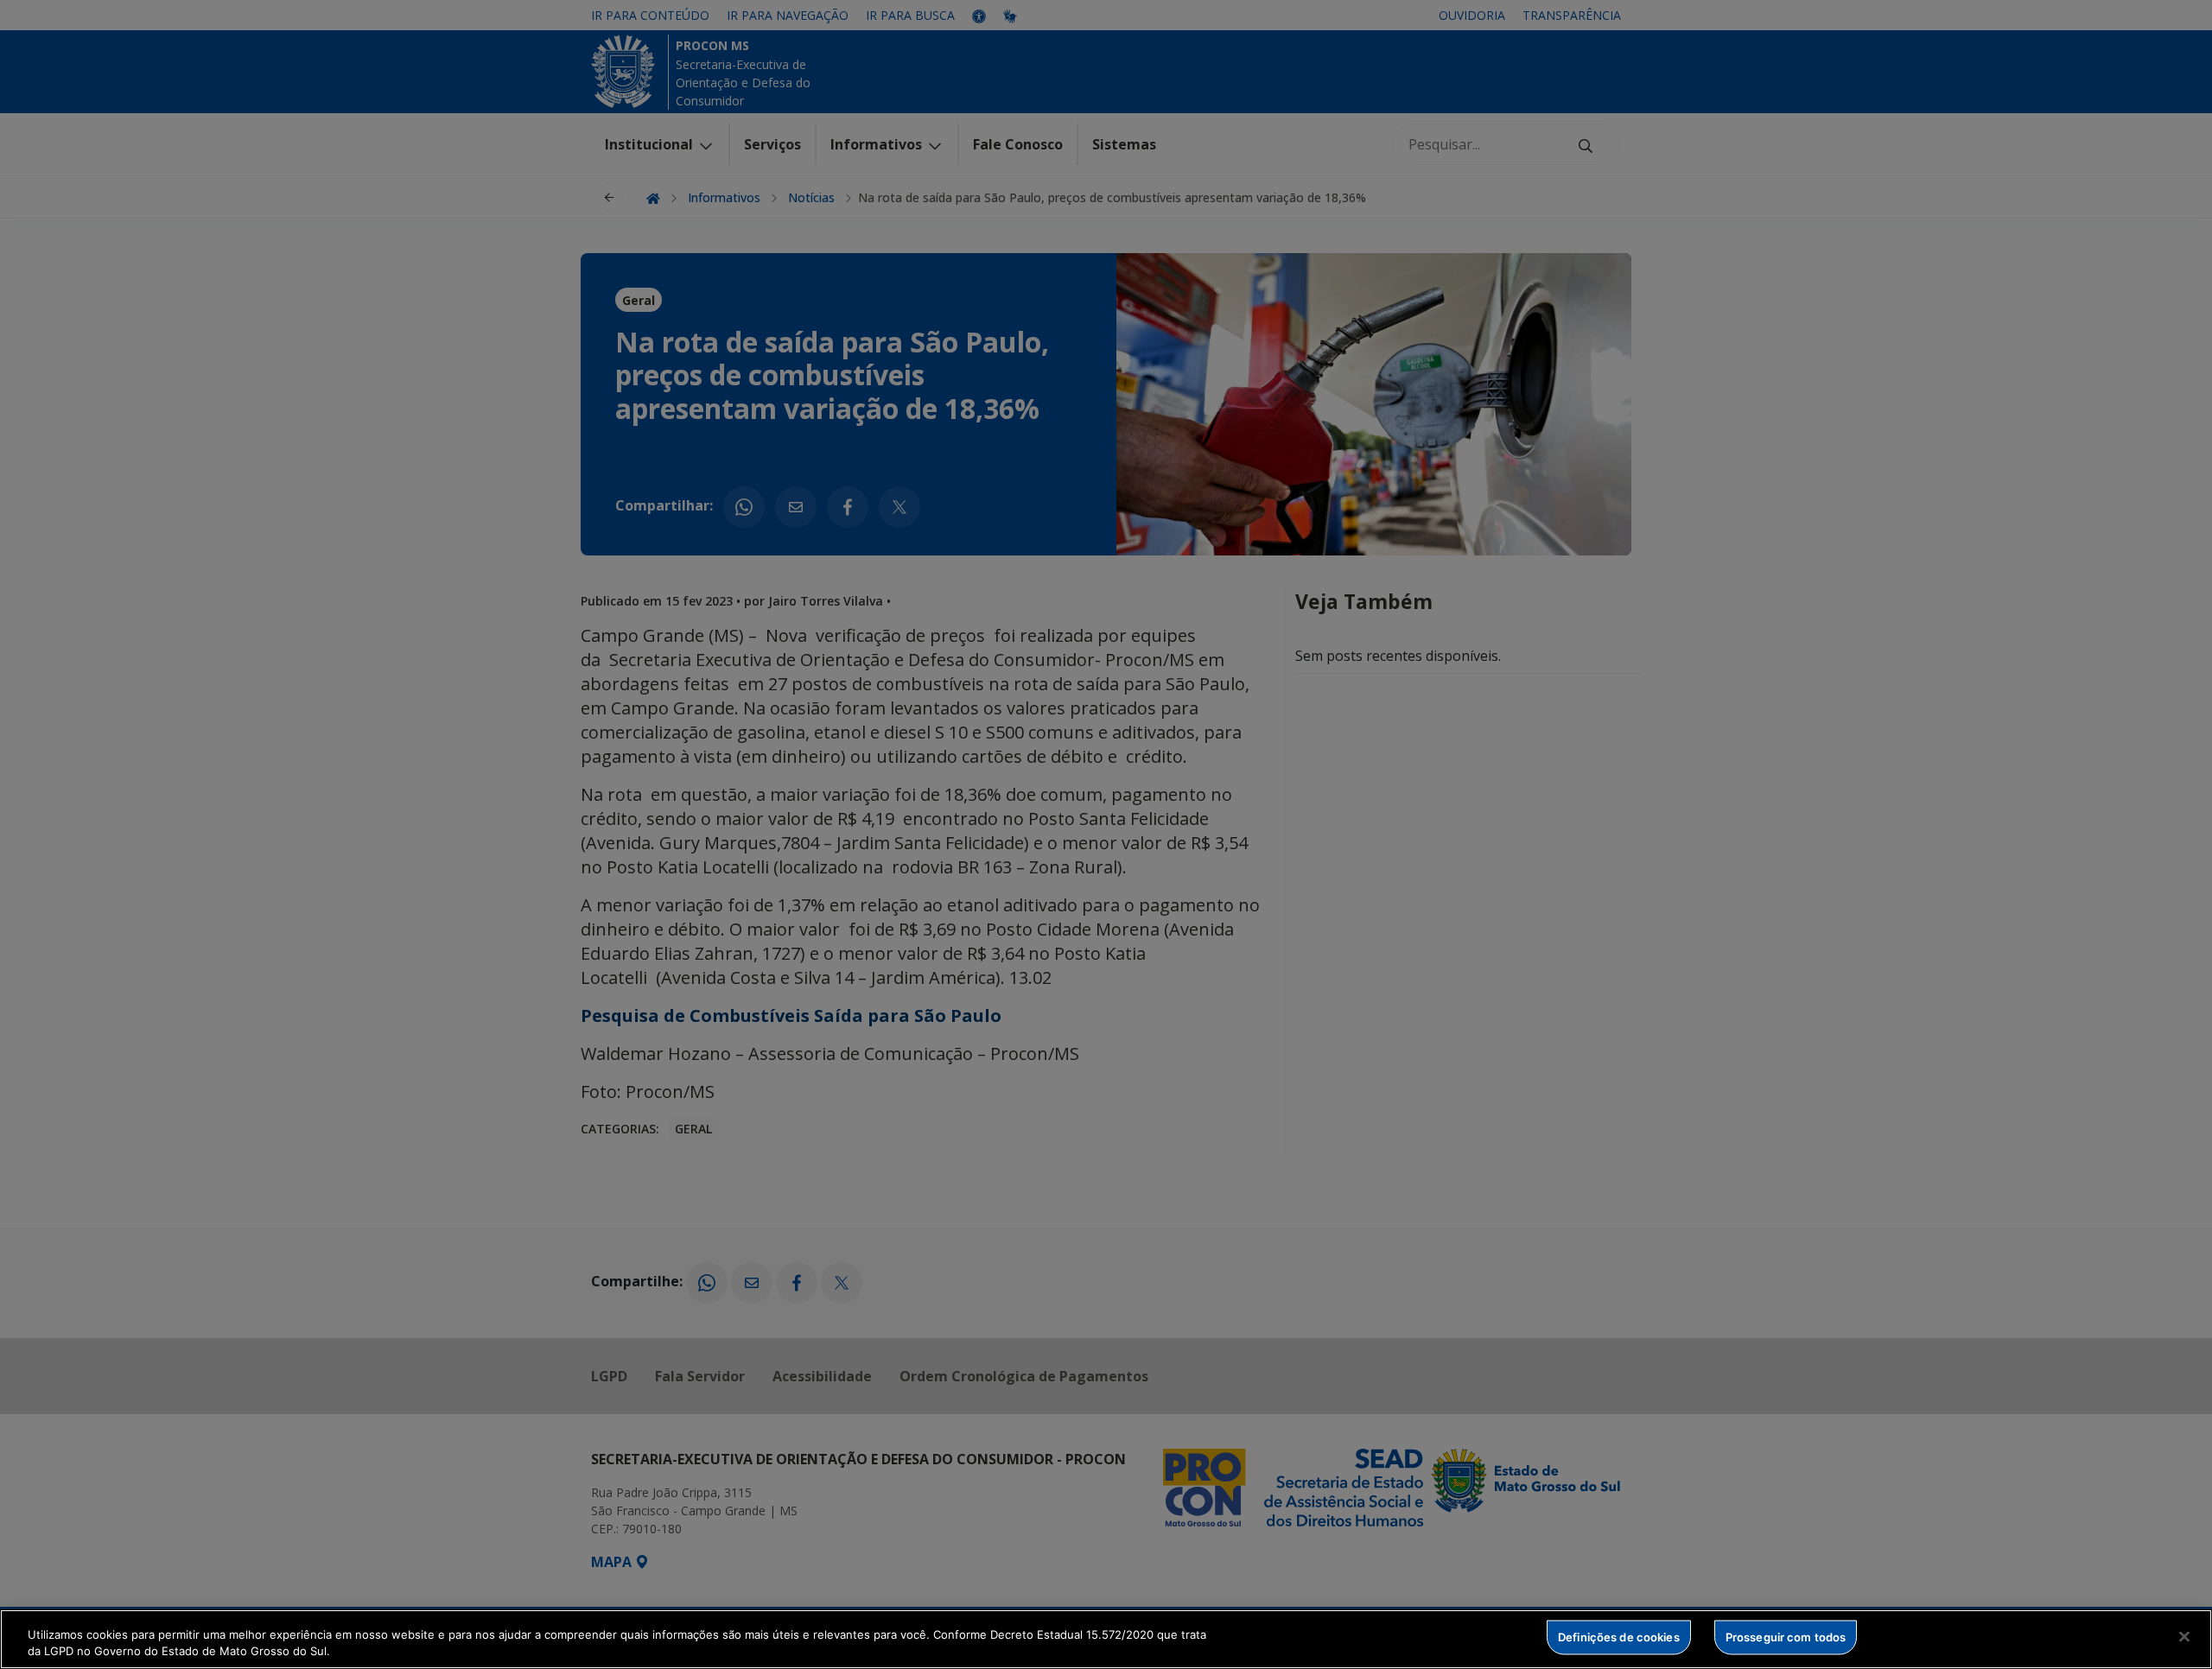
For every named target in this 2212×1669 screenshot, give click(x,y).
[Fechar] (2184, 1637)
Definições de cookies (1619, 1637)
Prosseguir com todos (1786, 1637)
